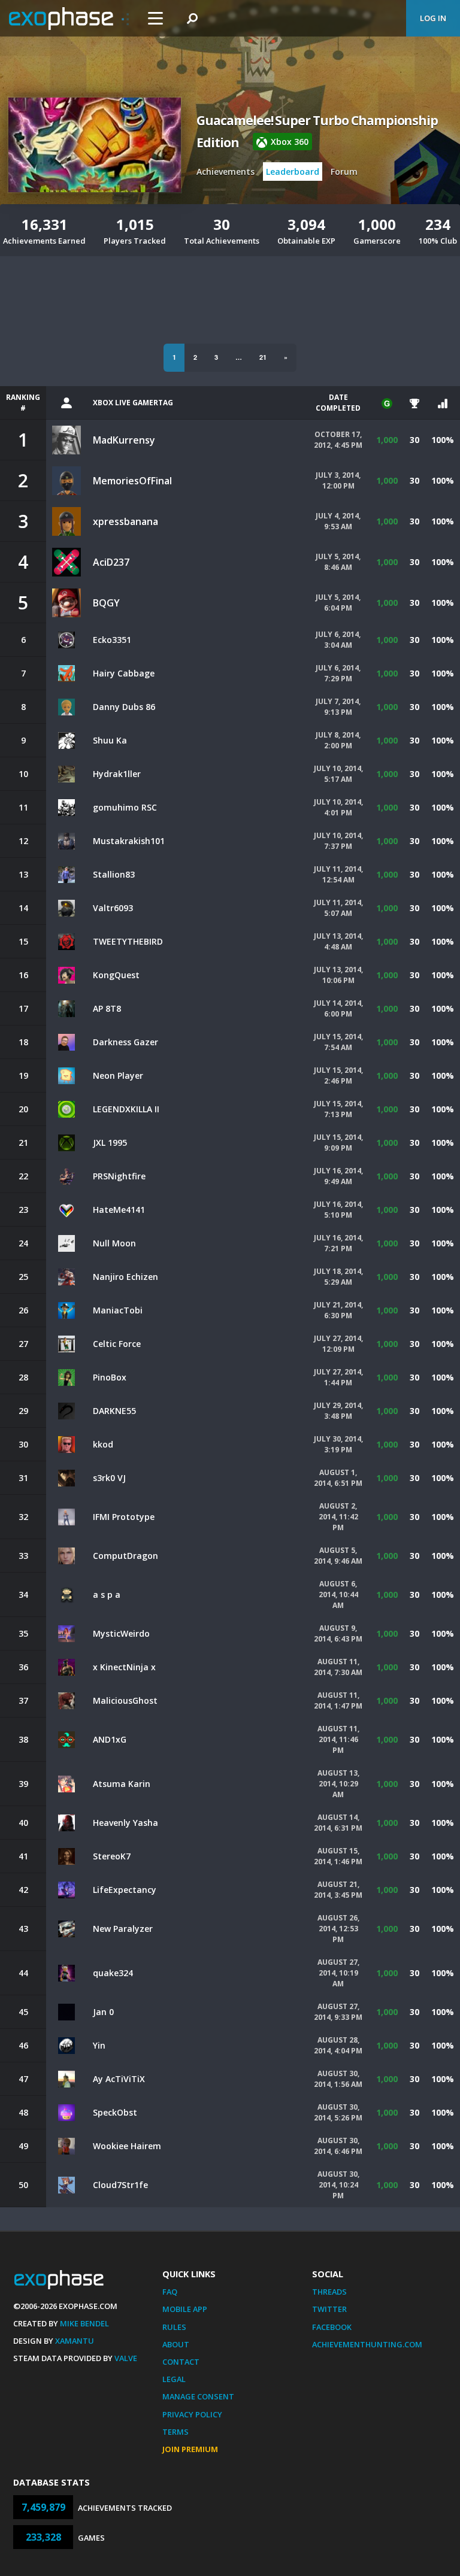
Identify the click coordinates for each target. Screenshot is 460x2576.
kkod (103, 1444)
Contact (181, 2362)
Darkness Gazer (125, 1042)
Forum (344, 172)
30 (414, 440)
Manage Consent (198, 2396)
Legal (174, 2379)
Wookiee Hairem (127, 2146)
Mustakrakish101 (129, 841)
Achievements (226, 172)
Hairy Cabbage (124, 673)
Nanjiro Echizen (125, 1277)
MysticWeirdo (121, 1633)
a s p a (107, 1595)
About (176, 2344)
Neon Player (118, 1075)
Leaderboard (293, 172)
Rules (174, 2327)
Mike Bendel (84, 2323)
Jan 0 (103, 2012)
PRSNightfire (119, 1176)
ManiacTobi (118, 1310)
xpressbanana (125, 521)
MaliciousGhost (125, 1700)
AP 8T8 (107, 1008)
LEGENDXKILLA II (126, 1109)
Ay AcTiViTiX (119, 2079)
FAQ (170, 2292)
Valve (126, 2358)
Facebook (332, 2327)
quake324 (113, 1973)
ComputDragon (125, 1556)
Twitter (329, 2309)
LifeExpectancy (125, 1890)
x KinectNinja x (124, 1667)
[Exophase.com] (69, 19)
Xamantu (75, 2341)
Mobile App (185, 2309)
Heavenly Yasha (125, 1823)
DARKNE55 (114, 1411)
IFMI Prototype (124, 1517)
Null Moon (114, 1243)
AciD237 (111, 562)
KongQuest (116, 975)
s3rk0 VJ (109, 1478)
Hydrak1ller (117, 774)
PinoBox (110, 1377)
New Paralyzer (123, 1929)
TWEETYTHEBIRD (128, 941)
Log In (433, 18)
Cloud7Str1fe (120, 2185)
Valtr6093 (113, 908)
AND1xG (110, 1739)
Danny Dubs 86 (124, 707)
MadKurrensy (124, 440)
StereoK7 (112, 1856)
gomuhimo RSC (125, 807)
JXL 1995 (110, 1143)
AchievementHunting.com (367, 2344)
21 (263, 357)
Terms (175, 2432)
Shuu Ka (110, 740)
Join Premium (190, 2449)
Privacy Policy (192, 2414)
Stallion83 (114, 874)
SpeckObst (115, 2112)
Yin (99, 2045)
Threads (329, 2292)
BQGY (106, 603)
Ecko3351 (112, 640)
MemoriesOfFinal (132, 481)
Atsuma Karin (122, 1784)
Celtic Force (117, 1344)
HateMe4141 (119, 1210)
